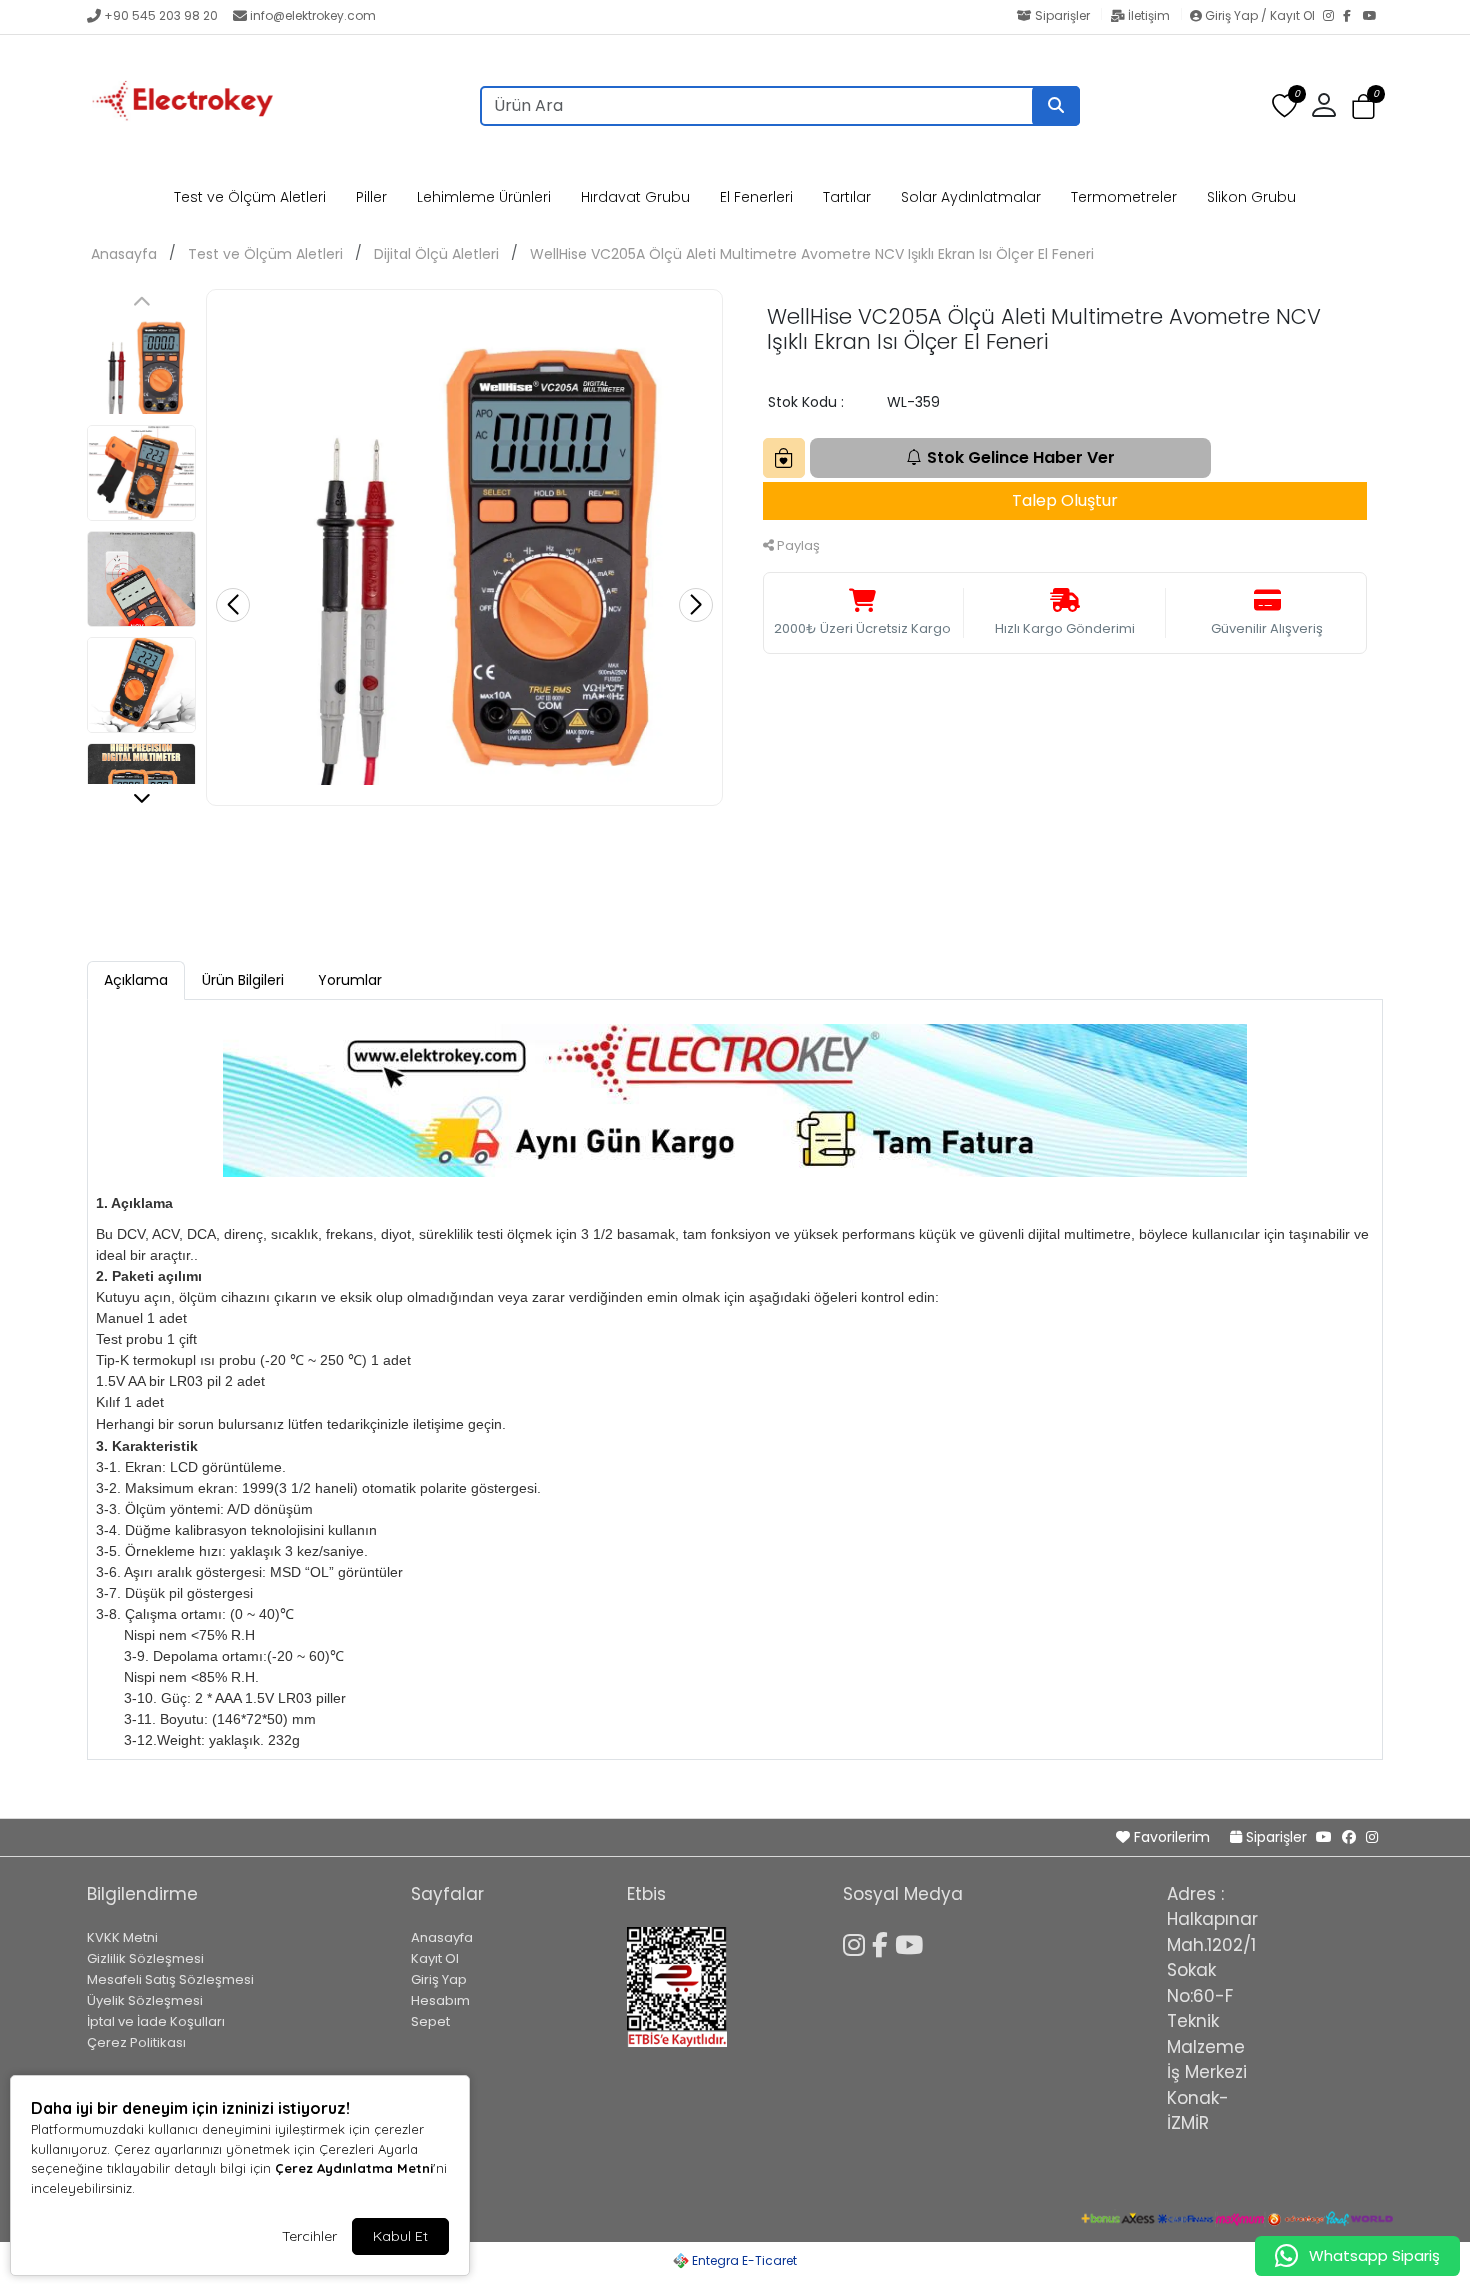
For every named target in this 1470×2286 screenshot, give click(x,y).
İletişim (1149, 15)
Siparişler (1062, 15)
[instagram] (1372, 1837)
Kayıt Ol (435, 1958)
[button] (1363, 106)
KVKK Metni (122, 1937)
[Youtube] (912, 1942)
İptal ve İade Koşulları (156, 2021)
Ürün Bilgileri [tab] (243, 980)
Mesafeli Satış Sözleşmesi (170, 1979)
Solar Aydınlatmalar (971, 197)
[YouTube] (1373, 17)
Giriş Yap (439, 1979)
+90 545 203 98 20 (161, 15)
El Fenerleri (756, 197)
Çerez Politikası (136, 2042)
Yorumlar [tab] (350, 980)
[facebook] (1349, 1837)
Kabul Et (400, 2236)
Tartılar (847, 197)
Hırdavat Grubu (635, 197)
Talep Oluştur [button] (1065, 500)
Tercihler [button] (309, 2236)
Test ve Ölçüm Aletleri (250, 197)
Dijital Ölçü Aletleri (436, 254)
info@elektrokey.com (313, 15)
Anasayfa (124, 254)
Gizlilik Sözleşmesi (145, 1958)
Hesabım (440, 2000)
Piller (371, 197)
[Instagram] (1333, 17)
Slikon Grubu (1251, 197)
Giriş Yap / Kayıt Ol (1260, 15)
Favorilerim (1172, 1837)
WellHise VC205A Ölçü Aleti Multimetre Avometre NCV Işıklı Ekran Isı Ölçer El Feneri (812, 254)
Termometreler (1124, 197)
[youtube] (1324, 1837)
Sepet (430, 2021)
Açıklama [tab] (136, 980)
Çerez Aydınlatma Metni (354, 2168)
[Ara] (1056, 106)
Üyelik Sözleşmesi (145, 2000)
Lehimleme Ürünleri (484, 197)
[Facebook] (1353, 17)
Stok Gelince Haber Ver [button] (1021, 457)
